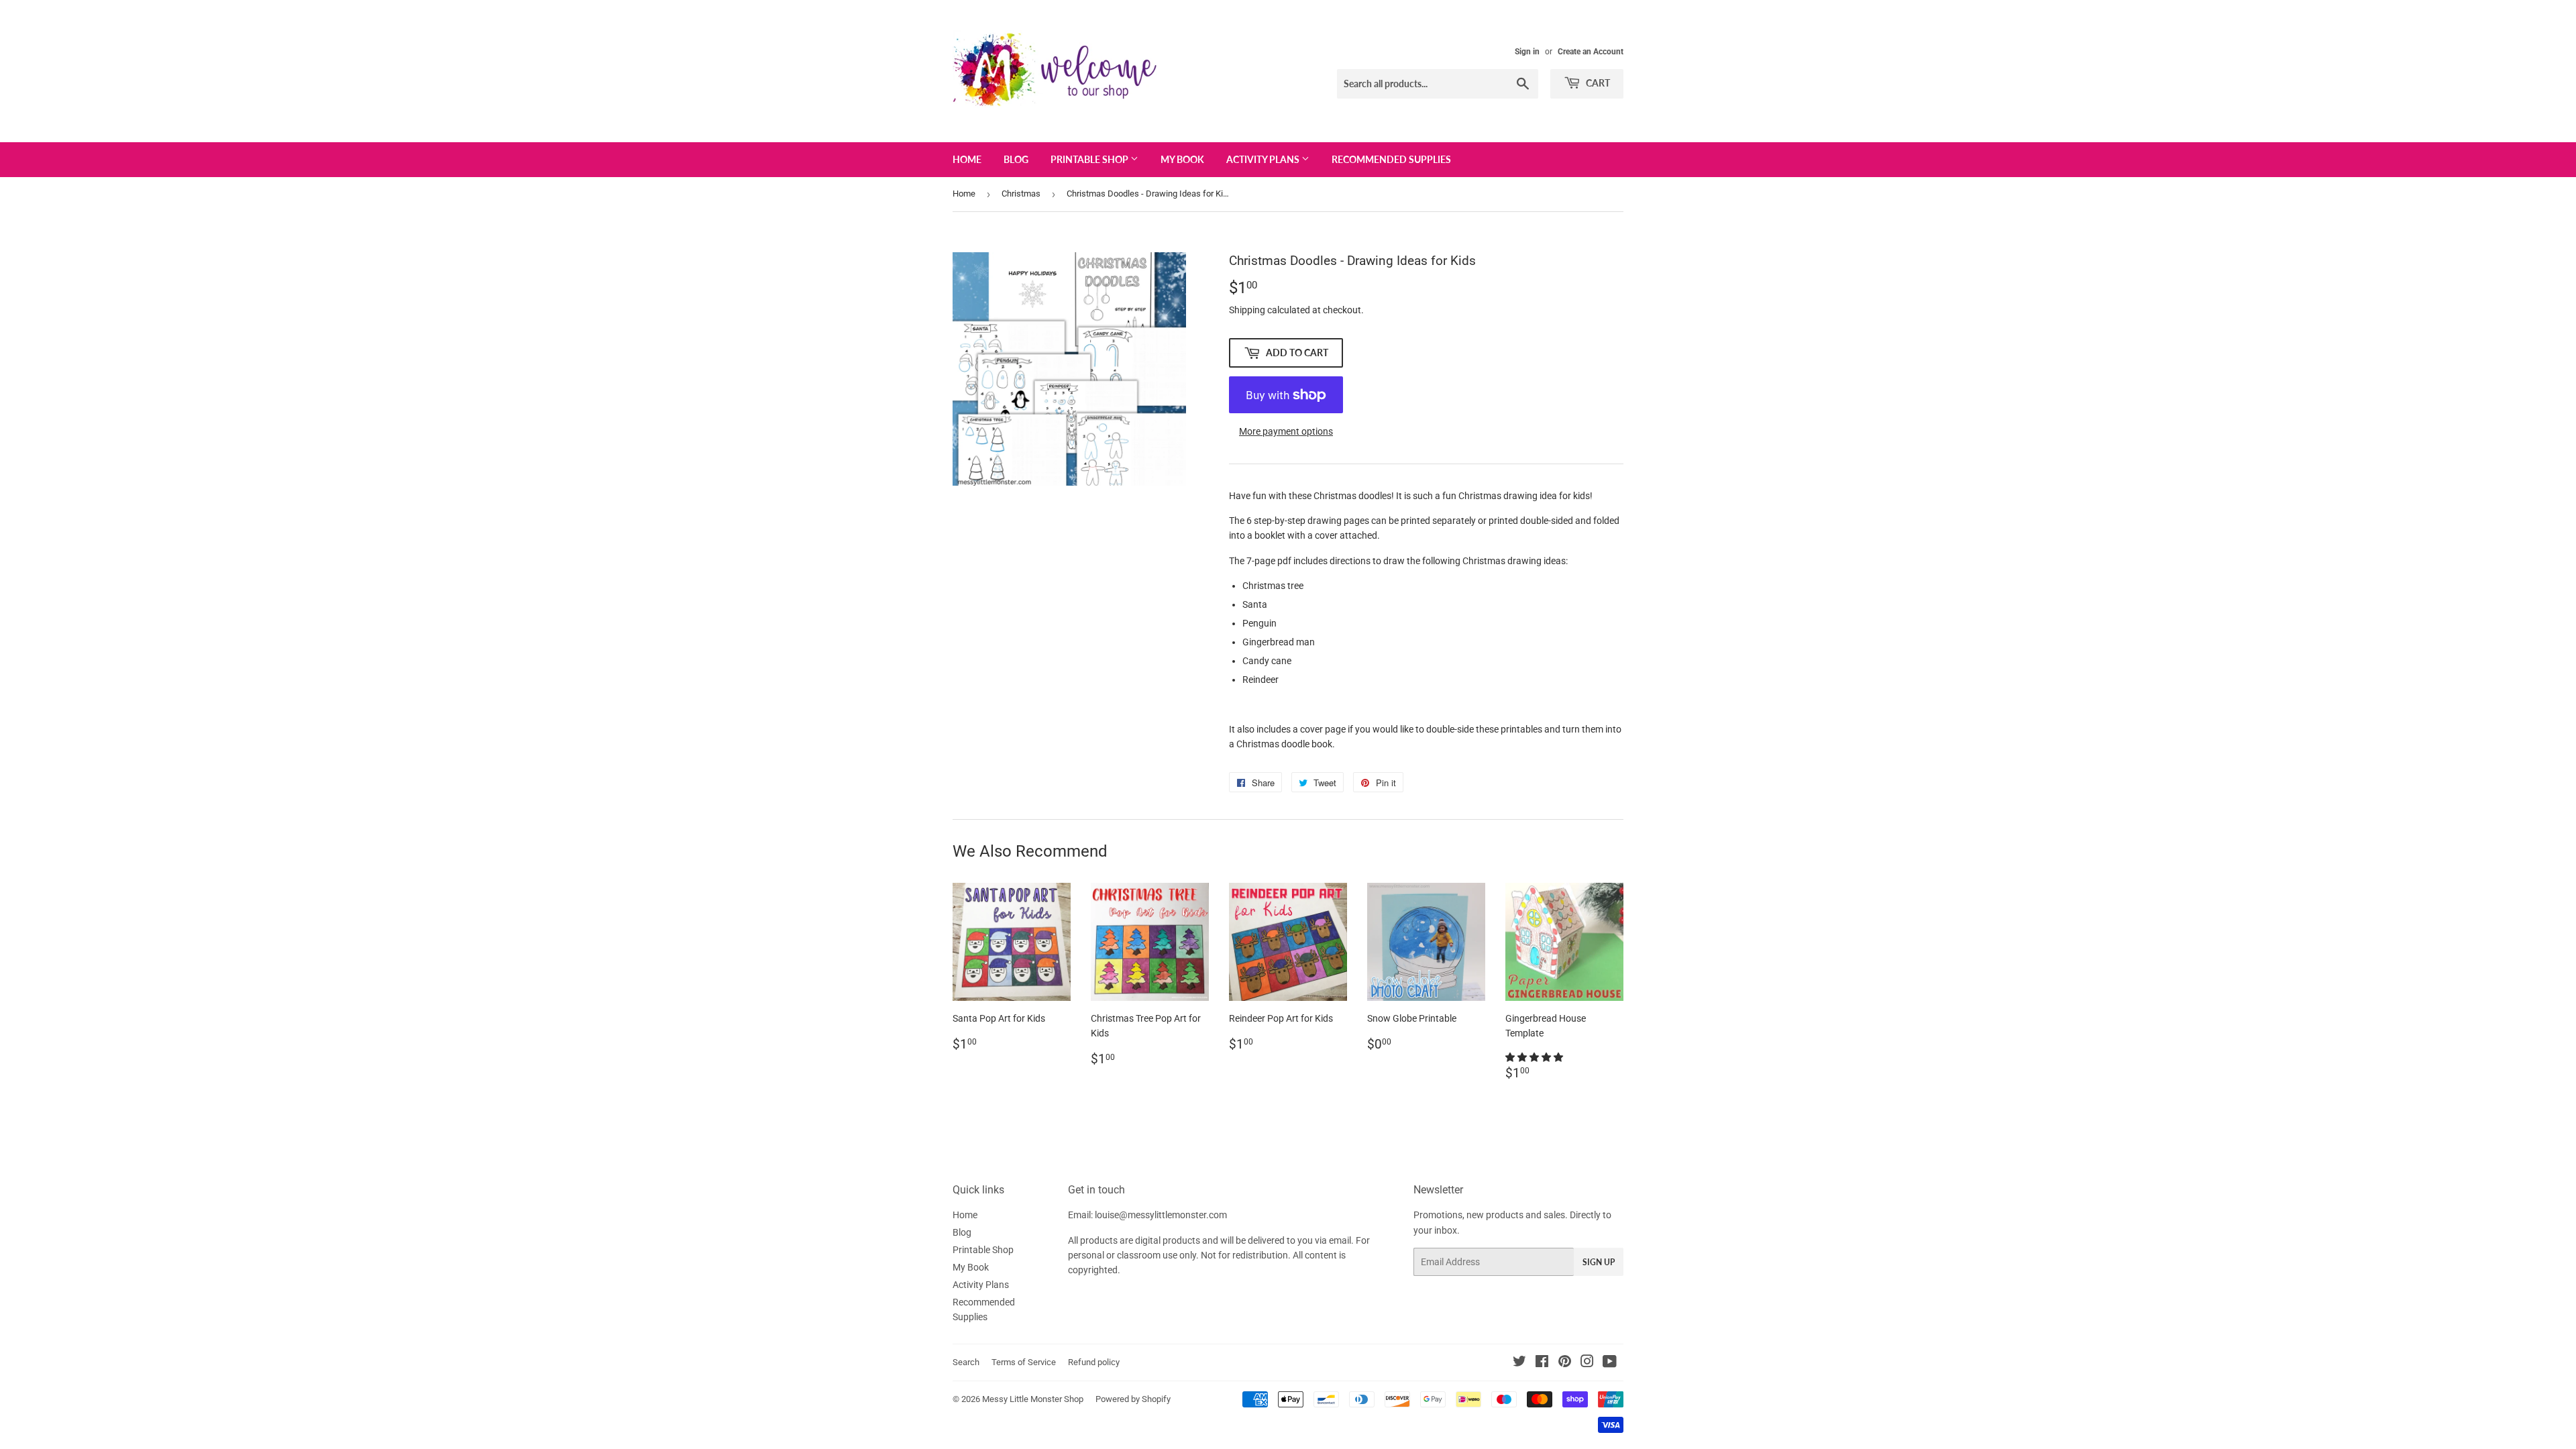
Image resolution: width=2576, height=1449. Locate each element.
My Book (1182, 159)
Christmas (1021, 194)
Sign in (1527, 52)
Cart (1597, 83)
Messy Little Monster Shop (1033, 1399)
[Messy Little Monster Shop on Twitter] (1519, 1363)
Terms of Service (1024, 1362)
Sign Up (1599, 1262)
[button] (1535, 1057)
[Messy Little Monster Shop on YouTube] (1610, 1363)
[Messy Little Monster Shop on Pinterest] (1565, 1363)
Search (966, 1362)
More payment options (1286, 431)
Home (967, 159)
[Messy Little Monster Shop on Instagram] (1587, 1363)
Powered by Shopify (1133, 1399)
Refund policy (1094, 1362)
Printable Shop (1090, 159)
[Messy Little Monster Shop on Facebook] (1542, 1363)
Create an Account (1591, 52)
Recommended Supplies (1391, 159)
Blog (1016, 159)
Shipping (1247, 310)
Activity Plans (1264, 159)
